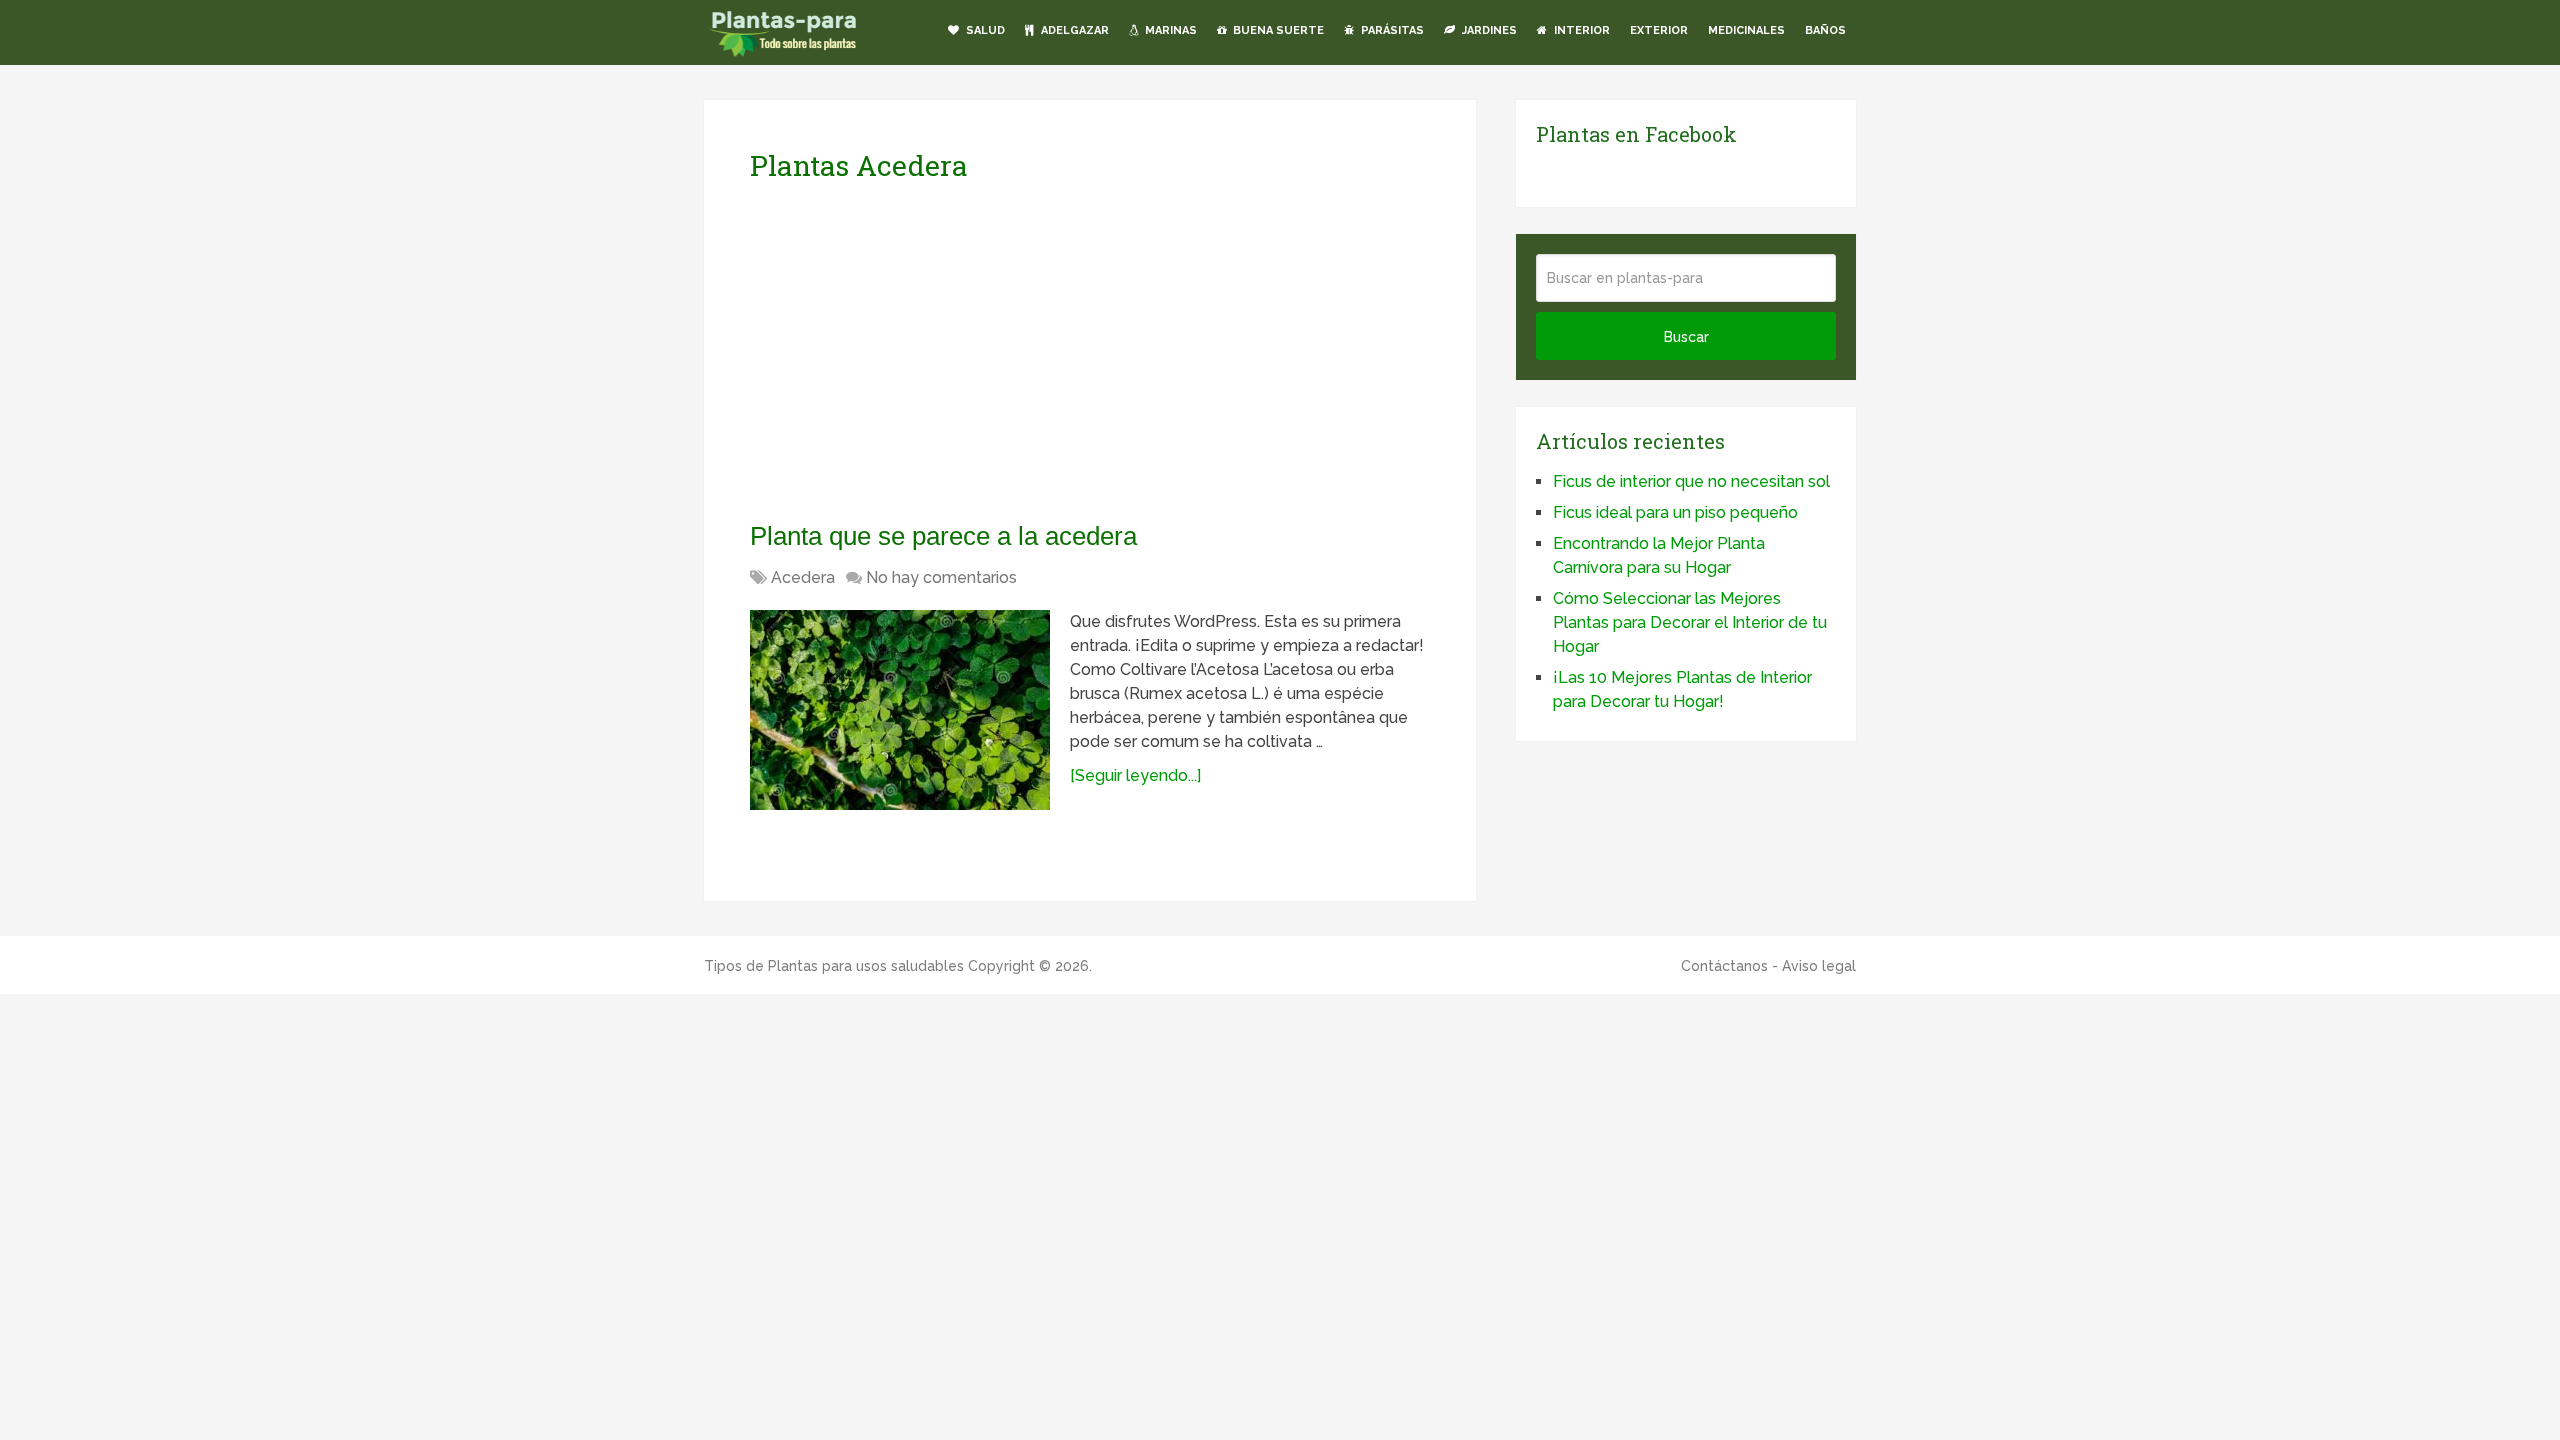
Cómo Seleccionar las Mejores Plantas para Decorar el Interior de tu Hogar (1690, 622)
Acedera (803, 577)
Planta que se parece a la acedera (943, 536)
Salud (984, 30)
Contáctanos (1724, 966)
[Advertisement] (938, 351)
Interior (1580, 30)
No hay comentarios (941, 577)
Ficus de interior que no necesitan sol (1691, 481)
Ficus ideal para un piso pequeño (1675, 512)
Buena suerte (1277, 30)
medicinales (1746, 30)
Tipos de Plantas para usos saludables (834, 966)
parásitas (1391, 30)
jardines (1488, 30)
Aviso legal (1819, 966)
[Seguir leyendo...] (1135, 775)
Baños (1825, 30)
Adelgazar (1073, 30)
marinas (1169, 30)
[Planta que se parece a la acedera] (900, 710)
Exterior (1659, 30)
